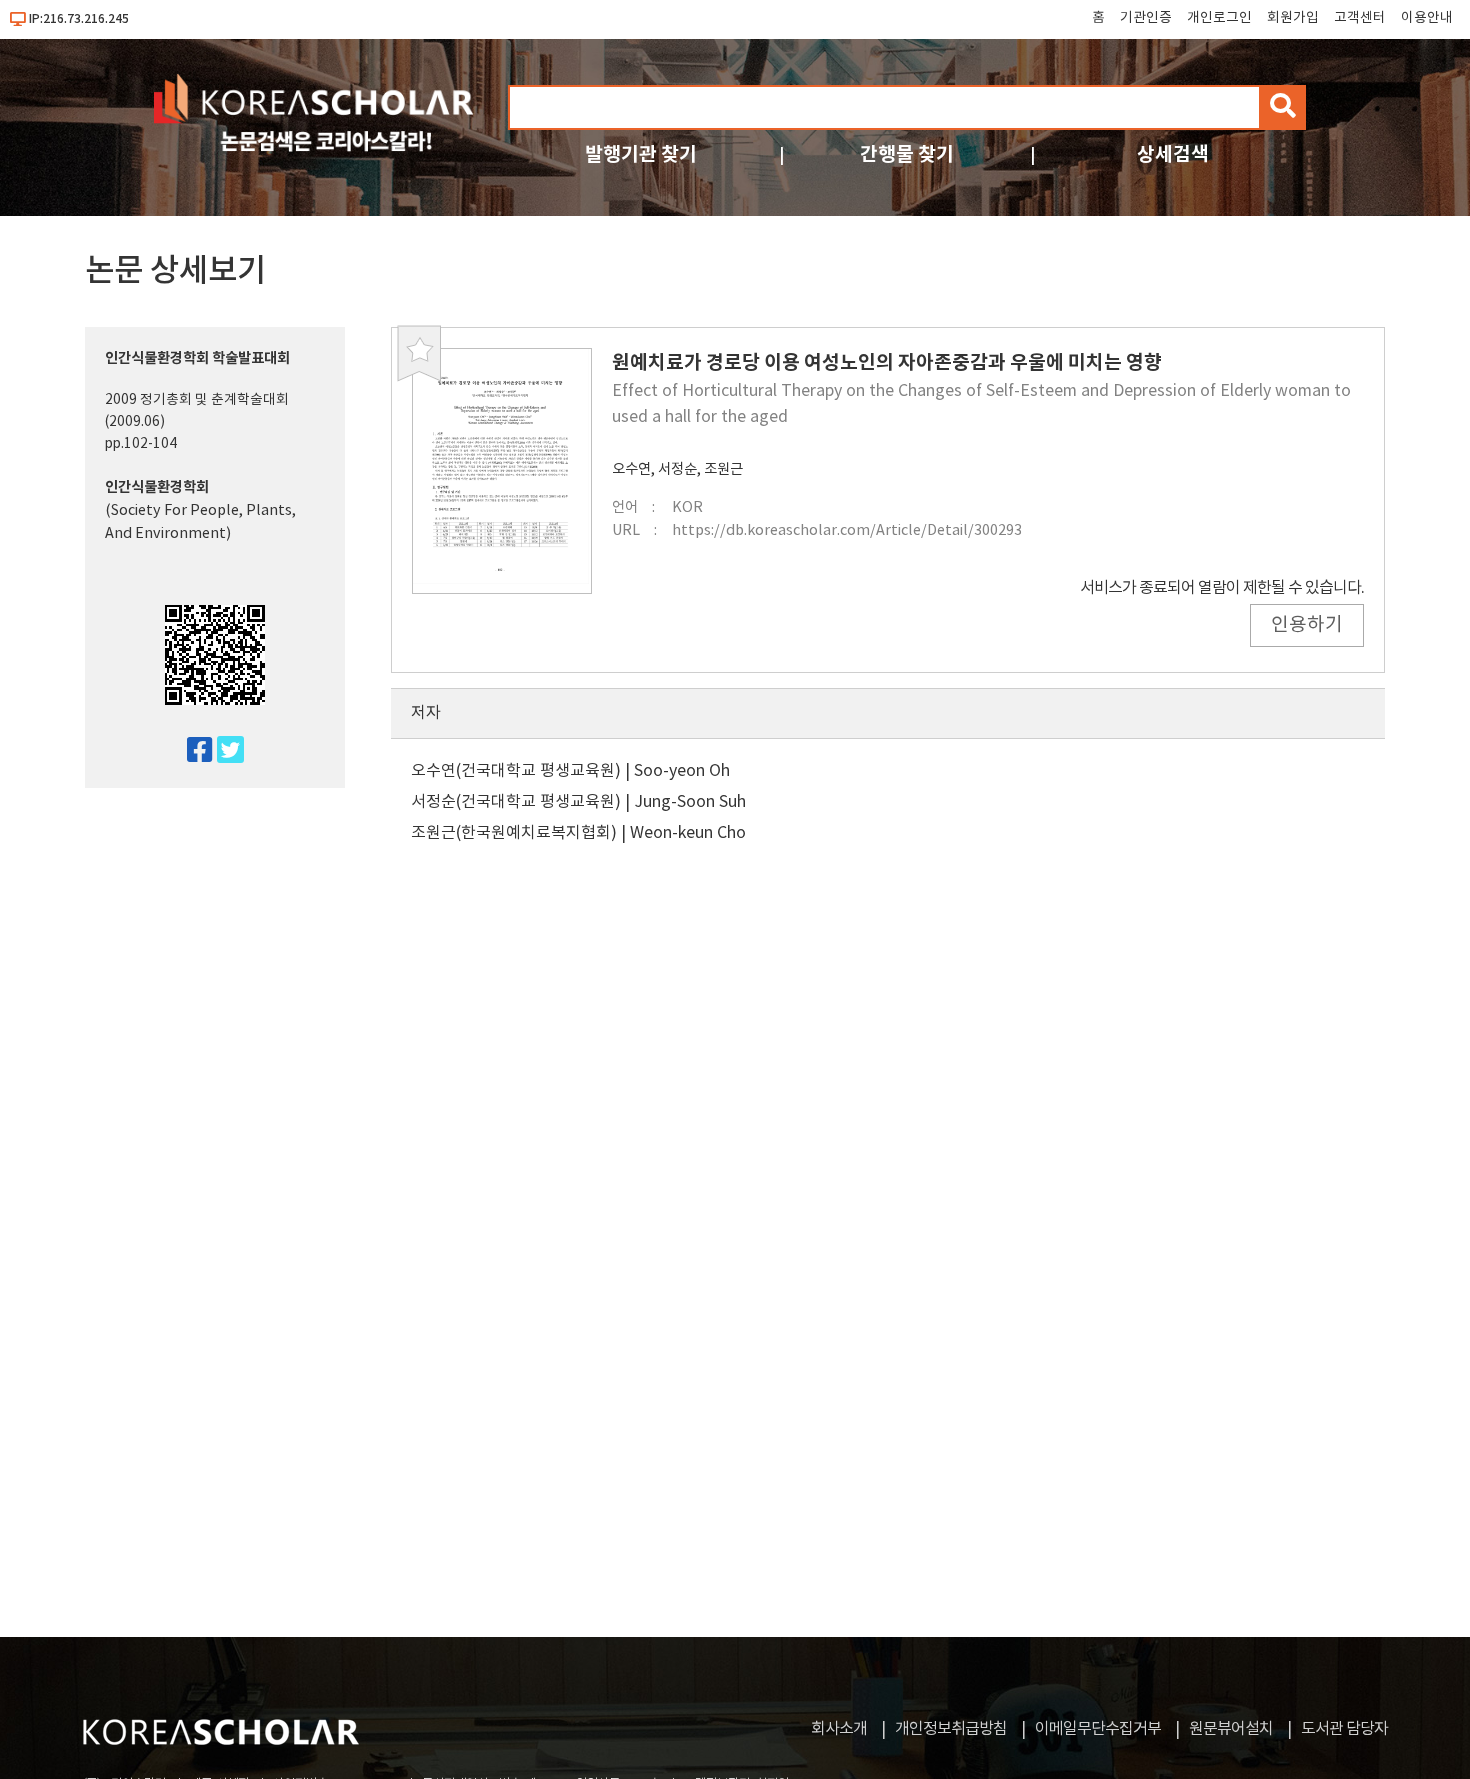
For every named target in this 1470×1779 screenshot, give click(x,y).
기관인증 (1146, 18)
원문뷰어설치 (1231, 1729)
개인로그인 (1219, 18)
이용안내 (1427, 18)
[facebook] (191, 751)
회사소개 (839, 1729)
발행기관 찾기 (641, 154)
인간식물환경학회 (157, 487)
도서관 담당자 (1344, 1729)
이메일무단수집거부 (1098, 1729)
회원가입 (1293, 18)
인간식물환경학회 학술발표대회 (197, 358)
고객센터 (1360, 18)
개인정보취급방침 (951, 1729)
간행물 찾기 (907, 154)
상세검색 (1173, 154)
